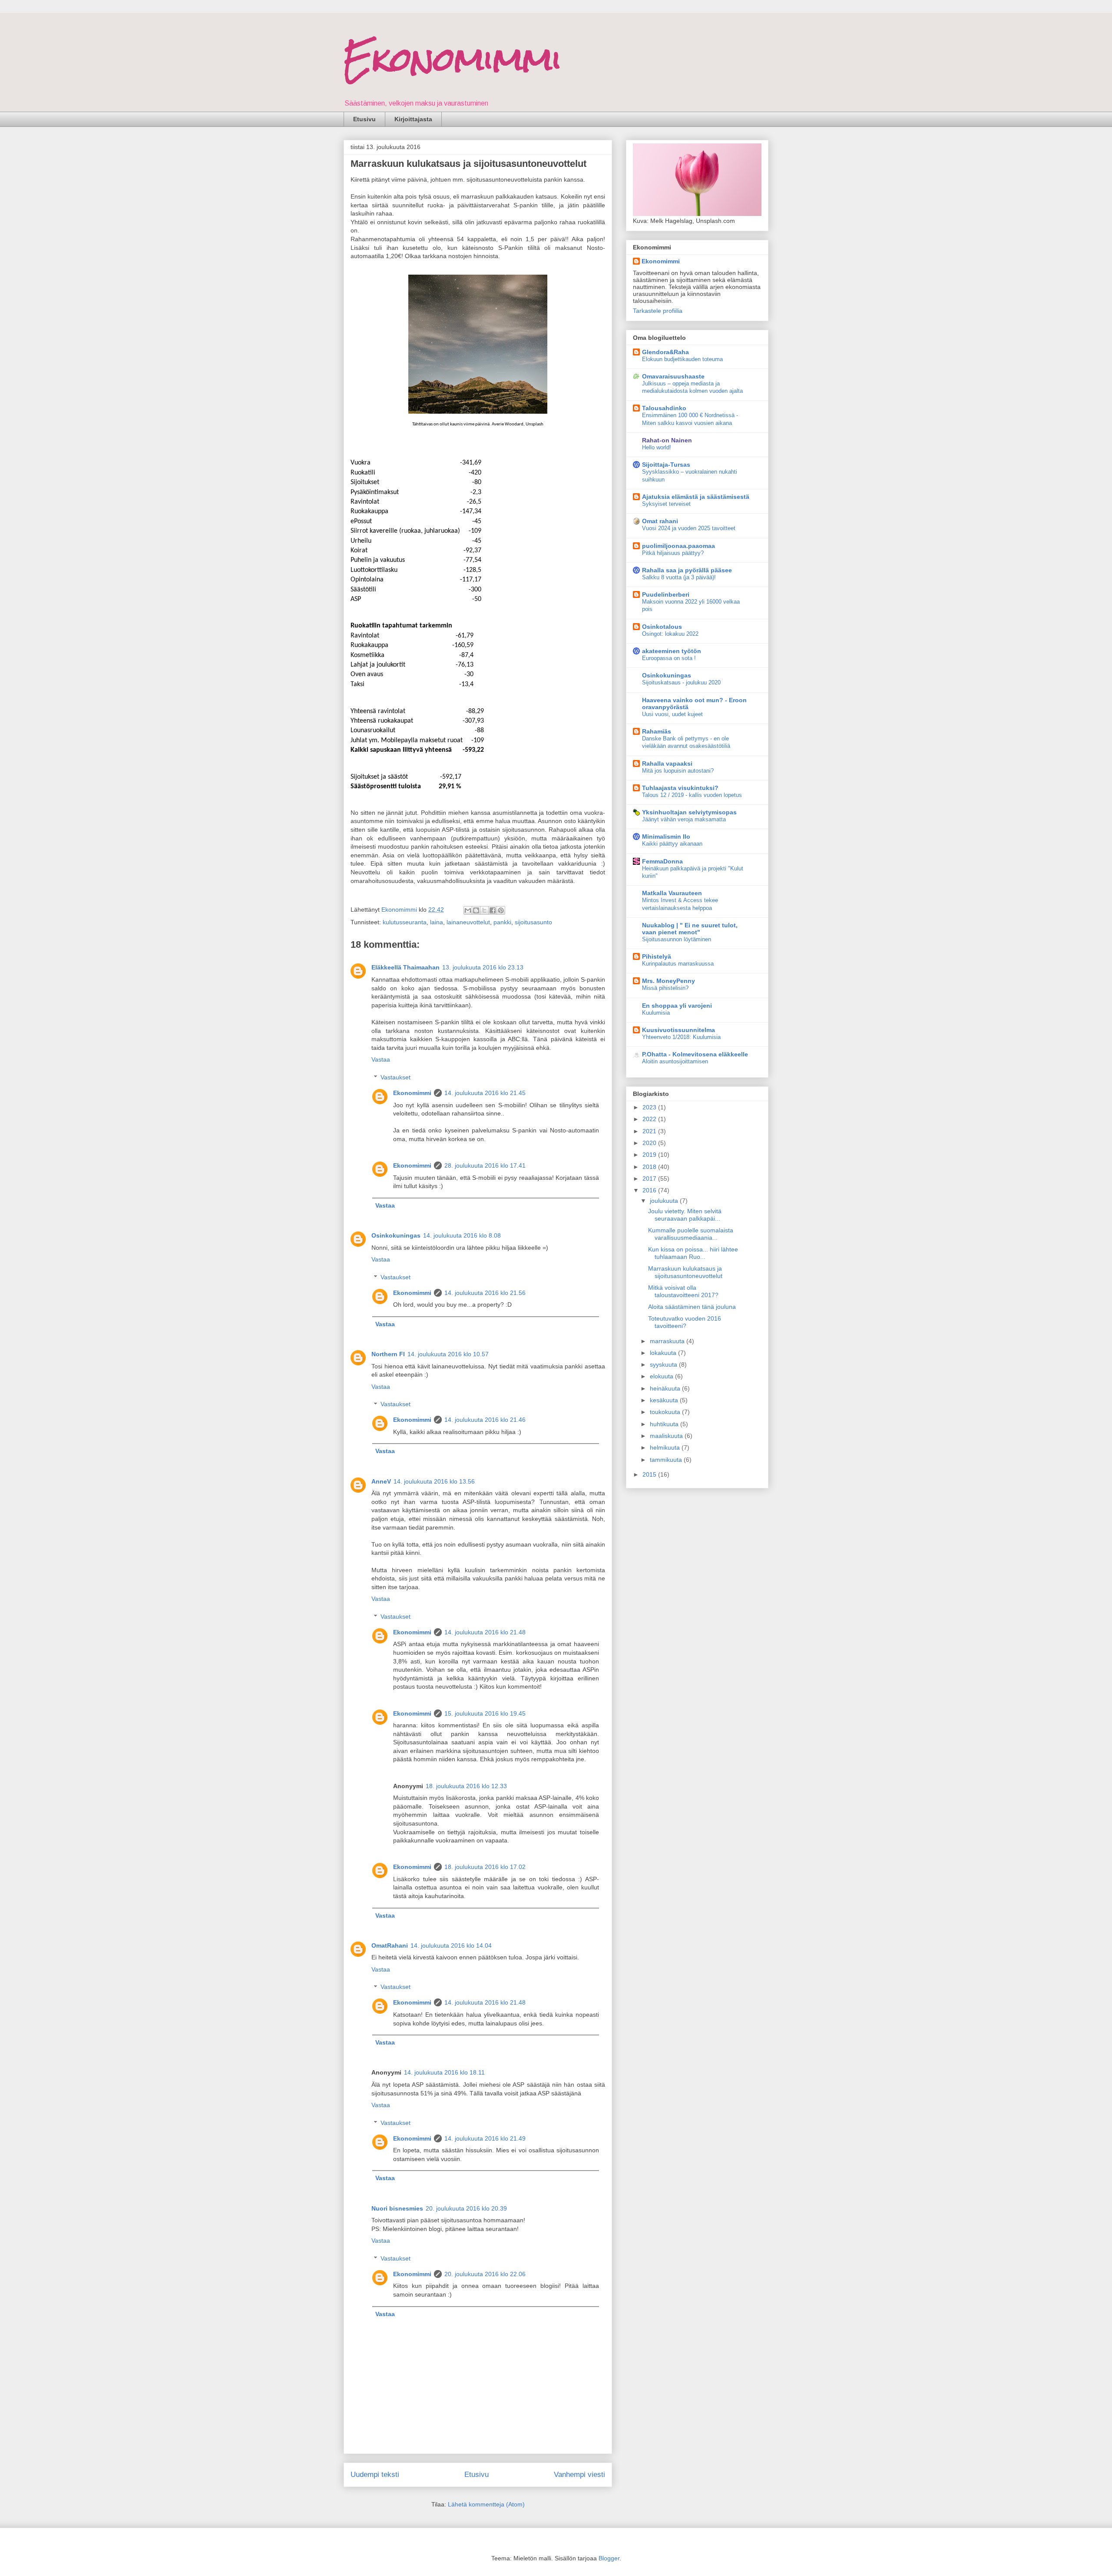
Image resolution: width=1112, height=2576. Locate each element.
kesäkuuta (665, 1400)
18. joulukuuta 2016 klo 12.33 (466, 1786)
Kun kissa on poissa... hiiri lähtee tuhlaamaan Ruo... (693, 1253)
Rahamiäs (657, 731)
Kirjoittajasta (413, 119)
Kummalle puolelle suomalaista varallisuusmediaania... (691, 1234)
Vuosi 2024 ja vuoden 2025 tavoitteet (689, 528)
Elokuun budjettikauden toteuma (682, 359)
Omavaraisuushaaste (673, 376)
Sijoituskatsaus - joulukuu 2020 (681, 682)
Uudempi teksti (375, 2475)
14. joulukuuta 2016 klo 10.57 (448, 1354)
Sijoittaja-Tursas (666, 465)
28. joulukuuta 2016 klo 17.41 (485, 1165)
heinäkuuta (666, 1388)
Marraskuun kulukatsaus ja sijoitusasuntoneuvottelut (685, 1272)
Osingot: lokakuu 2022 (670, 634)
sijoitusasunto (533, 922)
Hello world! (657, 447)
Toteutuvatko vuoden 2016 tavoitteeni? (685, 1322)
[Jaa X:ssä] (484, 910)
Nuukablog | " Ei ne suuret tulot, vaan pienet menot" (690, 929)
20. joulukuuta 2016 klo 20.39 (466, 2208)
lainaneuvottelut (468, 922)
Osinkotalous (662, 627)
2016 (650, 1190)
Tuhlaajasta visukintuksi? (680, 788)
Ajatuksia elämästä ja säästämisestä (696, 497)
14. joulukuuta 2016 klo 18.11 (444, 2072)
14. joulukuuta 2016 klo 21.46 (485, 1420)
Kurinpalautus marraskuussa (678, 964)
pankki (502, 922)
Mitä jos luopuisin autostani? (678, 771)
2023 (650, 1107)
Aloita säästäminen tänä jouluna (692, 1307)
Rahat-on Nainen (667, 440)
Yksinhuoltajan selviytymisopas (689, 812)
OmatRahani (390, 1945)
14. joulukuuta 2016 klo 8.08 (462, 1235)
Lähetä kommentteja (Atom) (486, 2504)
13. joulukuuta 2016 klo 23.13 (483, 967)
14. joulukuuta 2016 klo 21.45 (485, 1093)
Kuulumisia (656, 1013)
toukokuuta (666, 1412)
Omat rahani (660, 521)
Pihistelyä (657, 956)
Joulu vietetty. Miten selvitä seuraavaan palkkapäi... (685, 1215)
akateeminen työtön (672, 651)
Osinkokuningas (396, 1235)
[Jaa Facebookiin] (493, 910)
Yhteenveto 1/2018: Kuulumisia (681, 1037)
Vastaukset (395, 1077)
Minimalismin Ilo (666, 837)
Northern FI (388, 1354)
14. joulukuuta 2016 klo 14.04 (451, 1945)
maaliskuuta (667, 1436)
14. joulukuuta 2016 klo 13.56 (434, 1481)
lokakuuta (664, 1353)
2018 (650, 1167)
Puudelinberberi (666, 594)
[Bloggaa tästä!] (476, 910)
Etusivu (364, 119)
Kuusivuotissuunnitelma (678, 1030)
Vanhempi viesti (579, 2475)
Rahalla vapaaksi (667, 764)
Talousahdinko (664, 408)
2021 (650, 1131)
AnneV (381, 1481)
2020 (650, 1143)
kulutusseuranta (405, 922)
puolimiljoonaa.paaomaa (678, 546)
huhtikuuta (665, 1424)
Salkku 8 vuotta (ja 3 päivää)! (679, 577)
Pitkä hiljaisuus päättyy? (673, 553)
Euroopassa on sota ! (669, 658)
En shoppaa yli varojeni (677, 1006)
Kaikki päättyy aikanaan (672, 844)
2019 (650, 1155)
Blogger (609, 2558)
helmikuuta (666, 1447)
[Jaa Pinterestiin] (501, 910)
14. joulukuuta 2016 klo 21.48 (485, 1632)
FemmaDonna (662, 861)
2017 (650, 1178)
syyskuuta (664, 1364)
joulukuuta (665, 1201)
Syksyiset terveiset (666, 504)
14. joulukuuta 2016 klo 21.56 (485, 1293)
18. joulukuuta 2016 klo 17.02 (485, 1867)
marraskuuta (668, 1341)
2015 (650, 1474)
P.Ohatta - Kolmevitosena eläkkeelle (695, 1054)
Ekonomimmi (453, 59)
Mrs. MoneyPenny (669, 981)
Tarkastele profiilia (658, 311)
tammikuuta (667, 1460)
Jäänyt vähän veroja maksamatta (684, 819)
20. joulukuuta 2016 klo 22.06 (485, 2274)
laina (437, 922)
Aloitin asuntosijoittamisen (675, 1061)
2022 (650, 1119)
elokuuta (662, 1376)
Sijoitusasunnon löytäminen (677, 939)
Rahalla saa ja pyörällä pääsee (687, 570)
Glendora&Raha (665, 352)
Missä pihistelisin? (665, 988)
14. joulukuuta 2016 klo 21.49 (485, 2138)
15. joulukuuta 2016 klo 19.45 (485, 1713)
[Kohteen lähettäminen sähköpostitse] (468, 910)
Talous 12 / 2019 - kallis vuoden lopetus (692, 795)
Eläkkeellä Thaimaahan (405, 967)
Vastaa (381, 1059)
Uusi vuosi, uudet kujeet (672, 714)
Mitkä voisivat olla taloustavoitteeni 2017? (683, 1291)
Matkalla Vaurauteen (672, 893)
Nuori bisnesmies (397, 2208)
